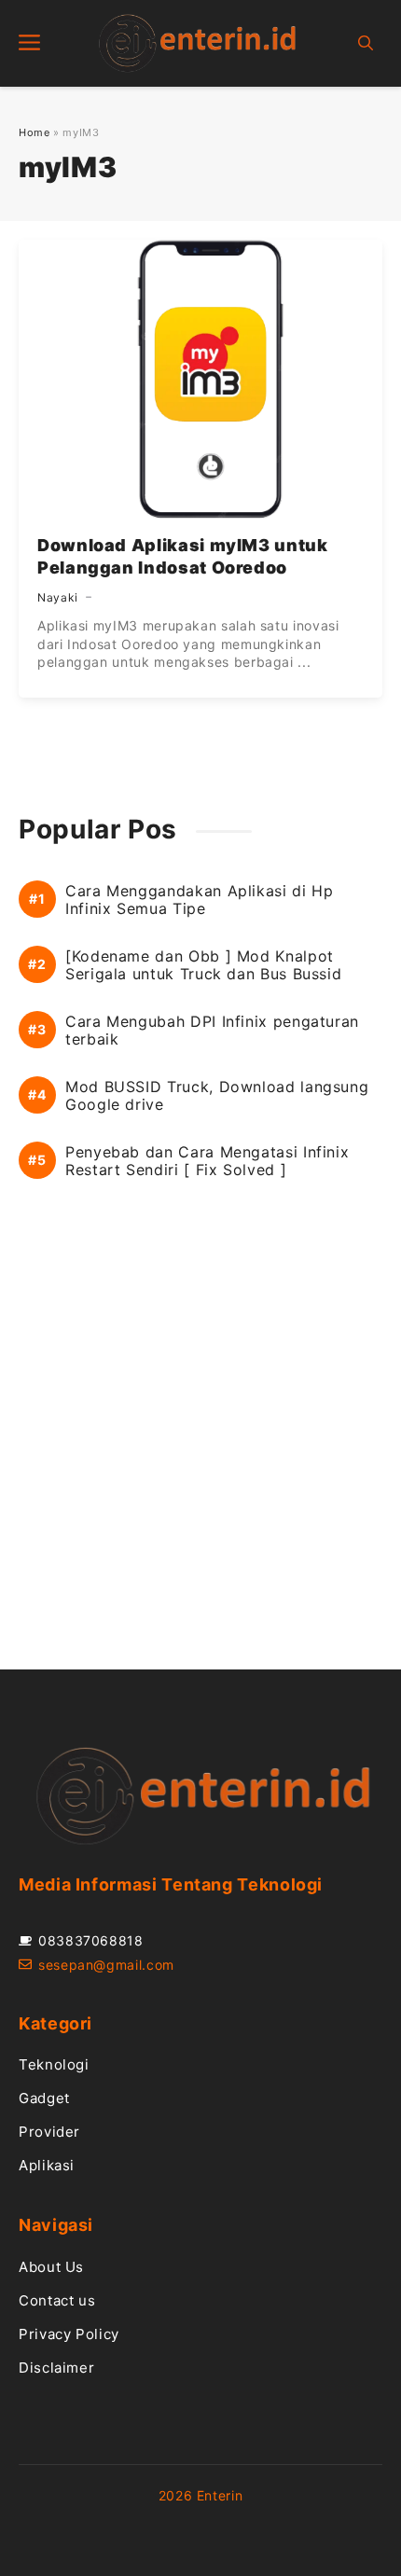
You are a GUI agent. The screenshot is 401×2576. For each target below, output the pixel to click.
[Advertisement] (200, 1446)
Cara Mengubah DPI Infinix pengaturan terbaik (212, 1031)
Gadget (44, 2098)
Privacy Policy (69, 2334)
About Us (51, 2267)
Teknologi (54, 2064)
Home (35, 132)
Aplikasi (47, 2165)
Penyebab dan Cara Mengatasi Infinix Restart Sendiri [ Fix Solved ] (207, 1161)
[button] (366, 43)
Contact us (57, 2300)
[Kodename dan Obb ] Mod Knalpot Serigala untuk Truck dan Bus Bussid (203, 965)
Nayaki (58, 597)
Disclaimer (56, 2368)
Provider (49, 2132)
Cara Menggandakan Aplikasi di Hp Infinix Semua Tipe (199, 900)
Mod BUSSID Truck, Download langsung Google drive (217, 1096)
